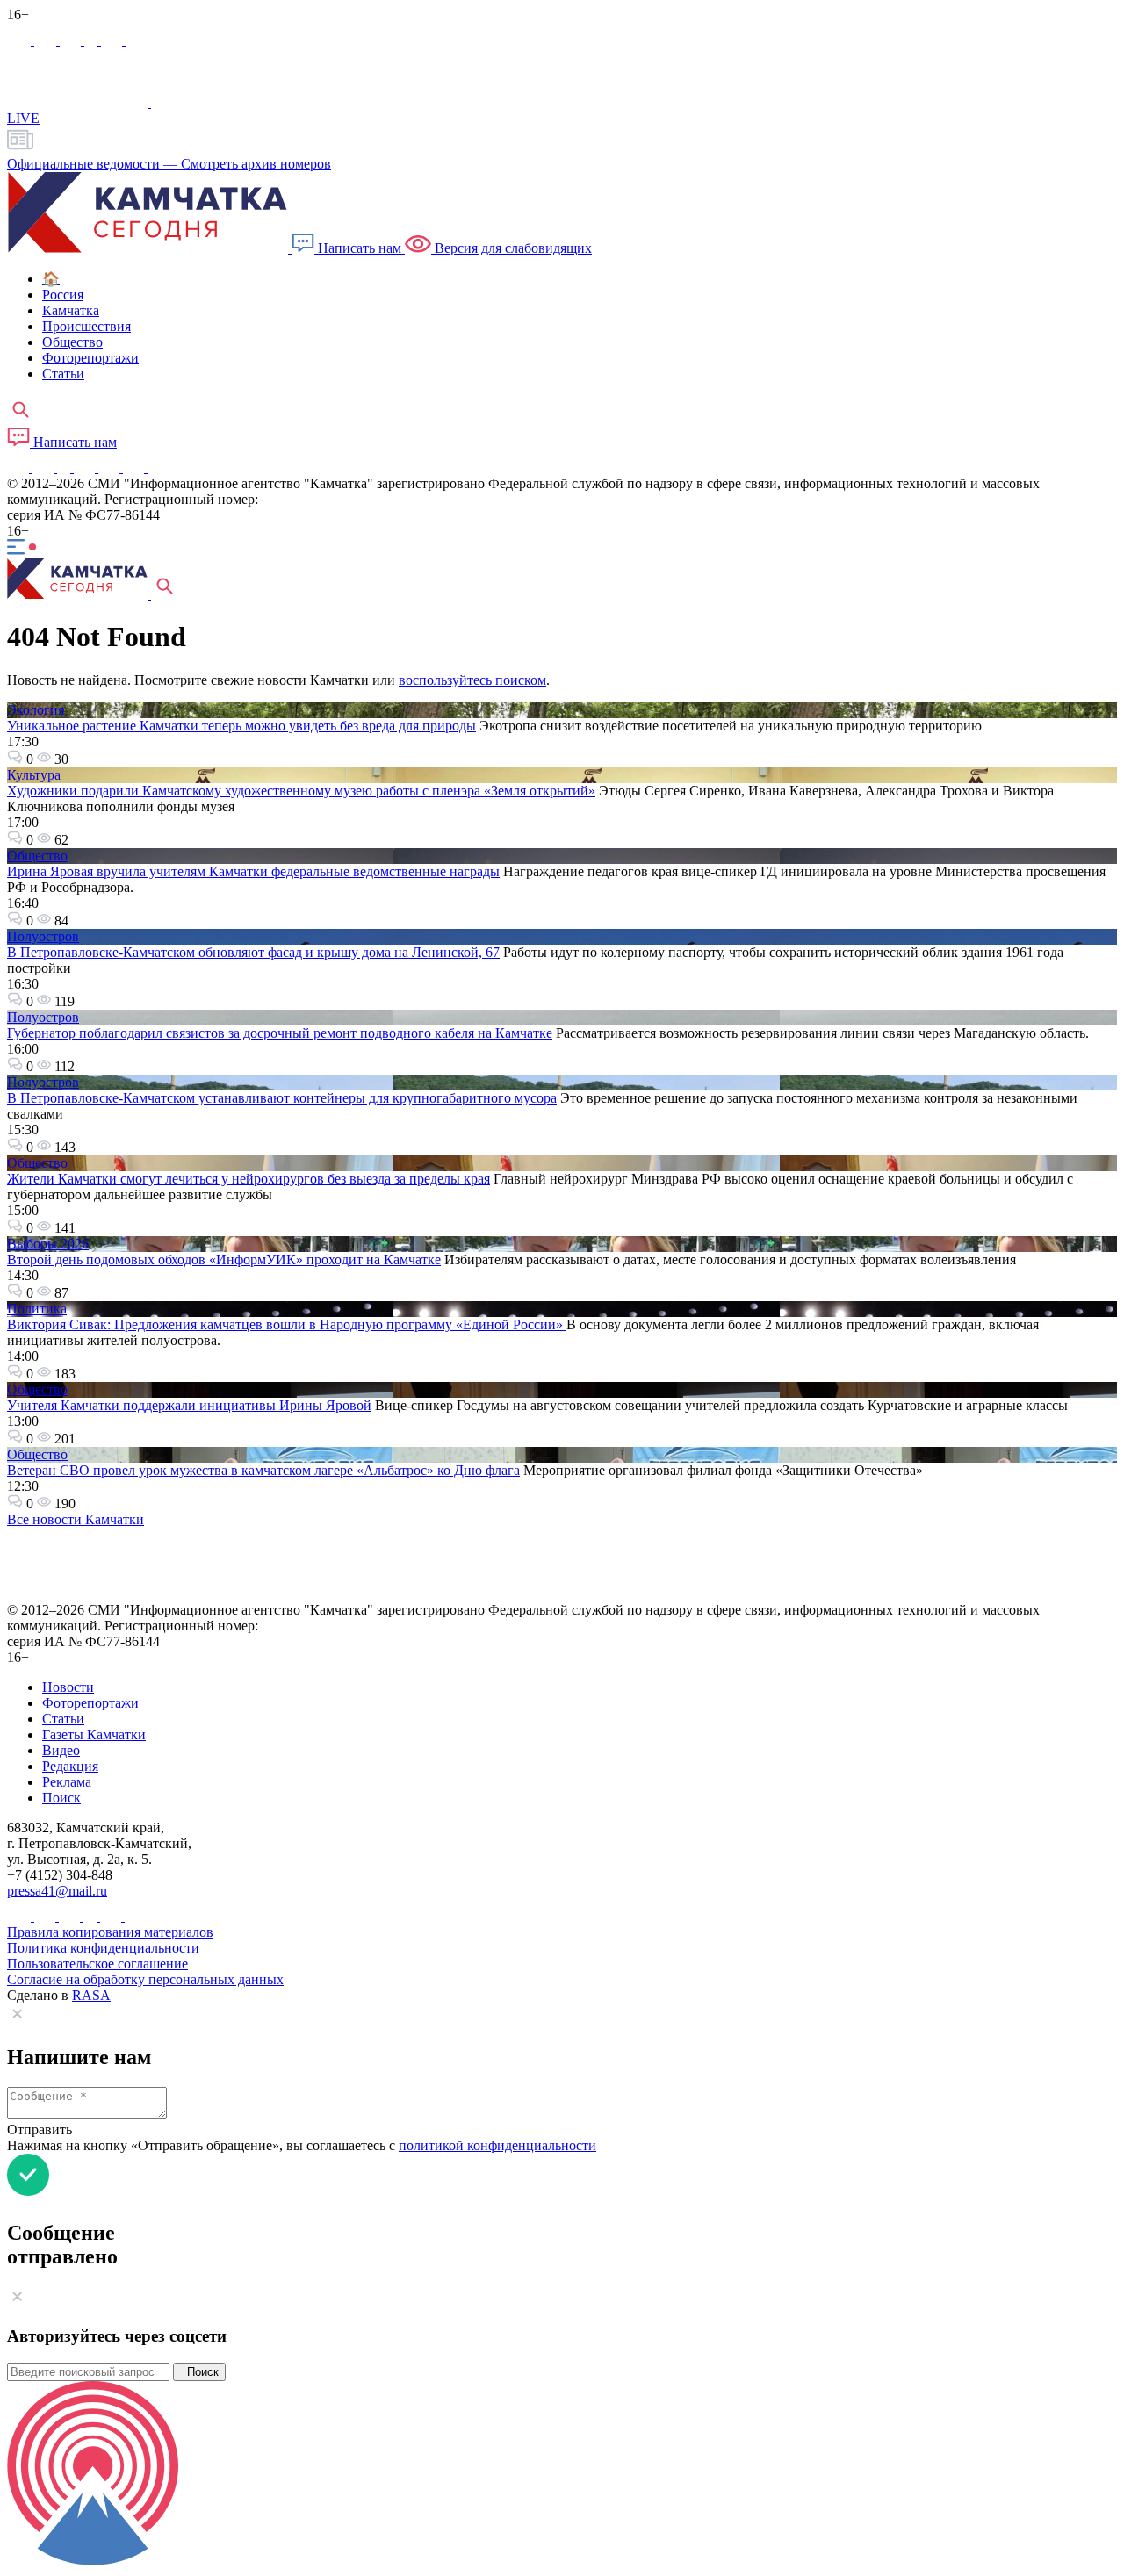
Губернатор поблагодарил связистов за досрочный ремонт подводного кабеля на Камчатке (280, 1033)
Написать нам (360, 248)
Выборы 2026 (48, 1244)
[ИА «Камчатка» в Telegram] (47, 40)
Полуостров (43, 936)
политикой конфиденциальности (497, 2145)
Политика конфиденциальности (103, 1948)
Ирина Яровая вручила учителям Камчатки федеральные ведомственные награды (253, 871)
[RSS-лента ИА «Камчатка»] (156, 468)
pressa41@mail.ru (57, 1891)
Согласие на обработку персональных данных (145, 1979)
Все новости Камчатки (76, 1519)
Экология (36, 710)
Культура (34, 775)
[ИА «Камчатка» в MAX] (21, 40)
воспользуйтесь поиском (472, 680)
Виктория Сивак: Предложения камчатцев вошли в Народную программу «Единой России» (287, 1324)
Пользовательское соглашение (97, 1964)
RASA (91, 1995)
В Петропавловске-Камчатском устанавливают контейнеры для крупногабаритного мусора (282, 1098)
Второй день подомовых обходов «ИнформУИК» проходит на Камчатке (224, 1259)
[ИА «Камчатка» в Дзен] (136, 40)
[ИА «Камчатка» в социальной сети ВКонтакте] (72, 40)
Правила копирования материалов (110, 1932)
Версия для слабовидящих (512, 248)
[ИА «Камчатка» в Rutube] (113, 40)
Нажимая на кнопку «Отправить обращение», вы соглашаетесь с (302, 2145)
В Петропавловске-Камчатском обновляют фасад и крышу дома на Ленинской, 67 (253, 952)
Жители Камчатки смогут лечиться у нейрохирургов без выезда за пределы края (249, 1179)
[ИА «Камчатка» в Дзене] (135, 468)
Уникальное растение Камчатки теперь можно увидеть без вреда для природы (241, 726)
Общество (37, 856)
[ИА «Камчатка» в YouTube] (86, 468)
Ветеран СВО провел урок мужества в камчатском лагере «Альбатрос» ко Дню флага (263, 1470)
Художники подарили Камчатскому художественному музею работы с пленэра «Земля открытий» (301, 791)
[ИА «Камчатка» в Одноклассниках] (93, 40)
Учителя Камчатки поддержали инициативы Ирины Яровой (189, 1405)
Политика (37, 1309)
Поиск (199, 2372)
